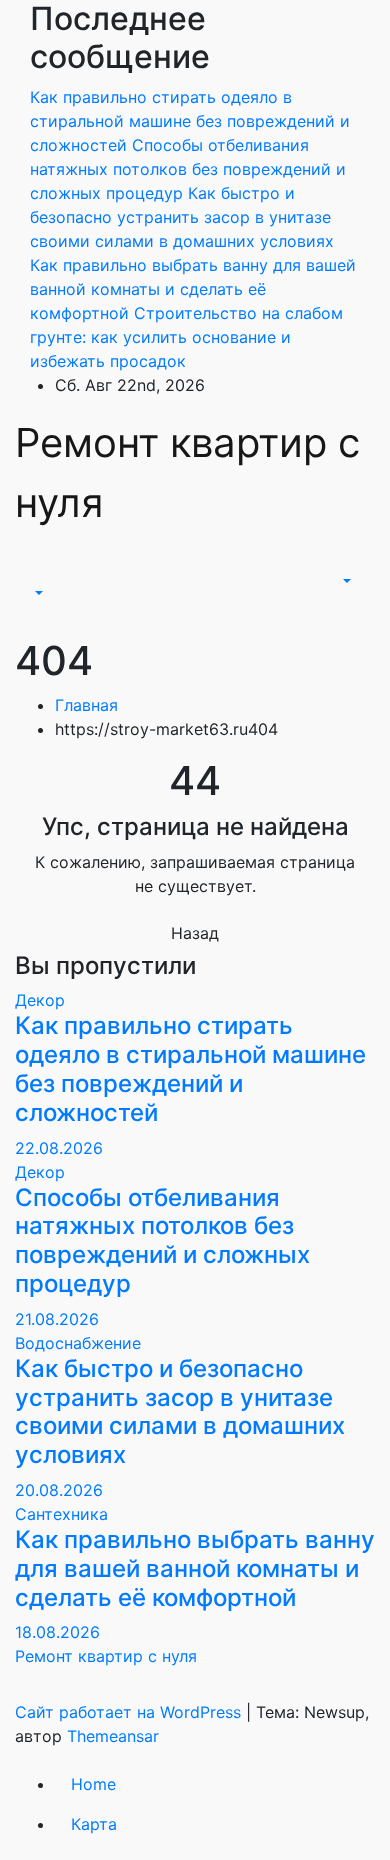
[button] (37, 593)
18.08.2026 (57, 1632)
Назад (195, 933)
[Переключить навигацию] (44, 575)
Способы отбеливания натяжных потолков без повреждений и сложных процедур (162, 1240)
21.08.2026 (57, 1319)
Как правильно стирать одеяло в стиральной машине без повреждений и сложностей (190, 1068)
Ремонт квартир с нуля (106, 1656)
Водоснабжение (78, 1343)
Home (93, 1784)
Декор (40, 1000)
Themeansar (113, 1736)
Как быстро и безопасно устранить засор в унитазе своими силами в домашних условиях (180, 1411)
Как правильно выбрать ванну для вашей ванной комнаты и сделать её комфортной (195, 1568)
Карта (94, 1824)
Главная (86, 705)
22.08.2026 (59, 1148)
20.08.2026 (59, 1490)
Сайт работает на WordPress (130, 1712)
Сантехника (61, 1514)
